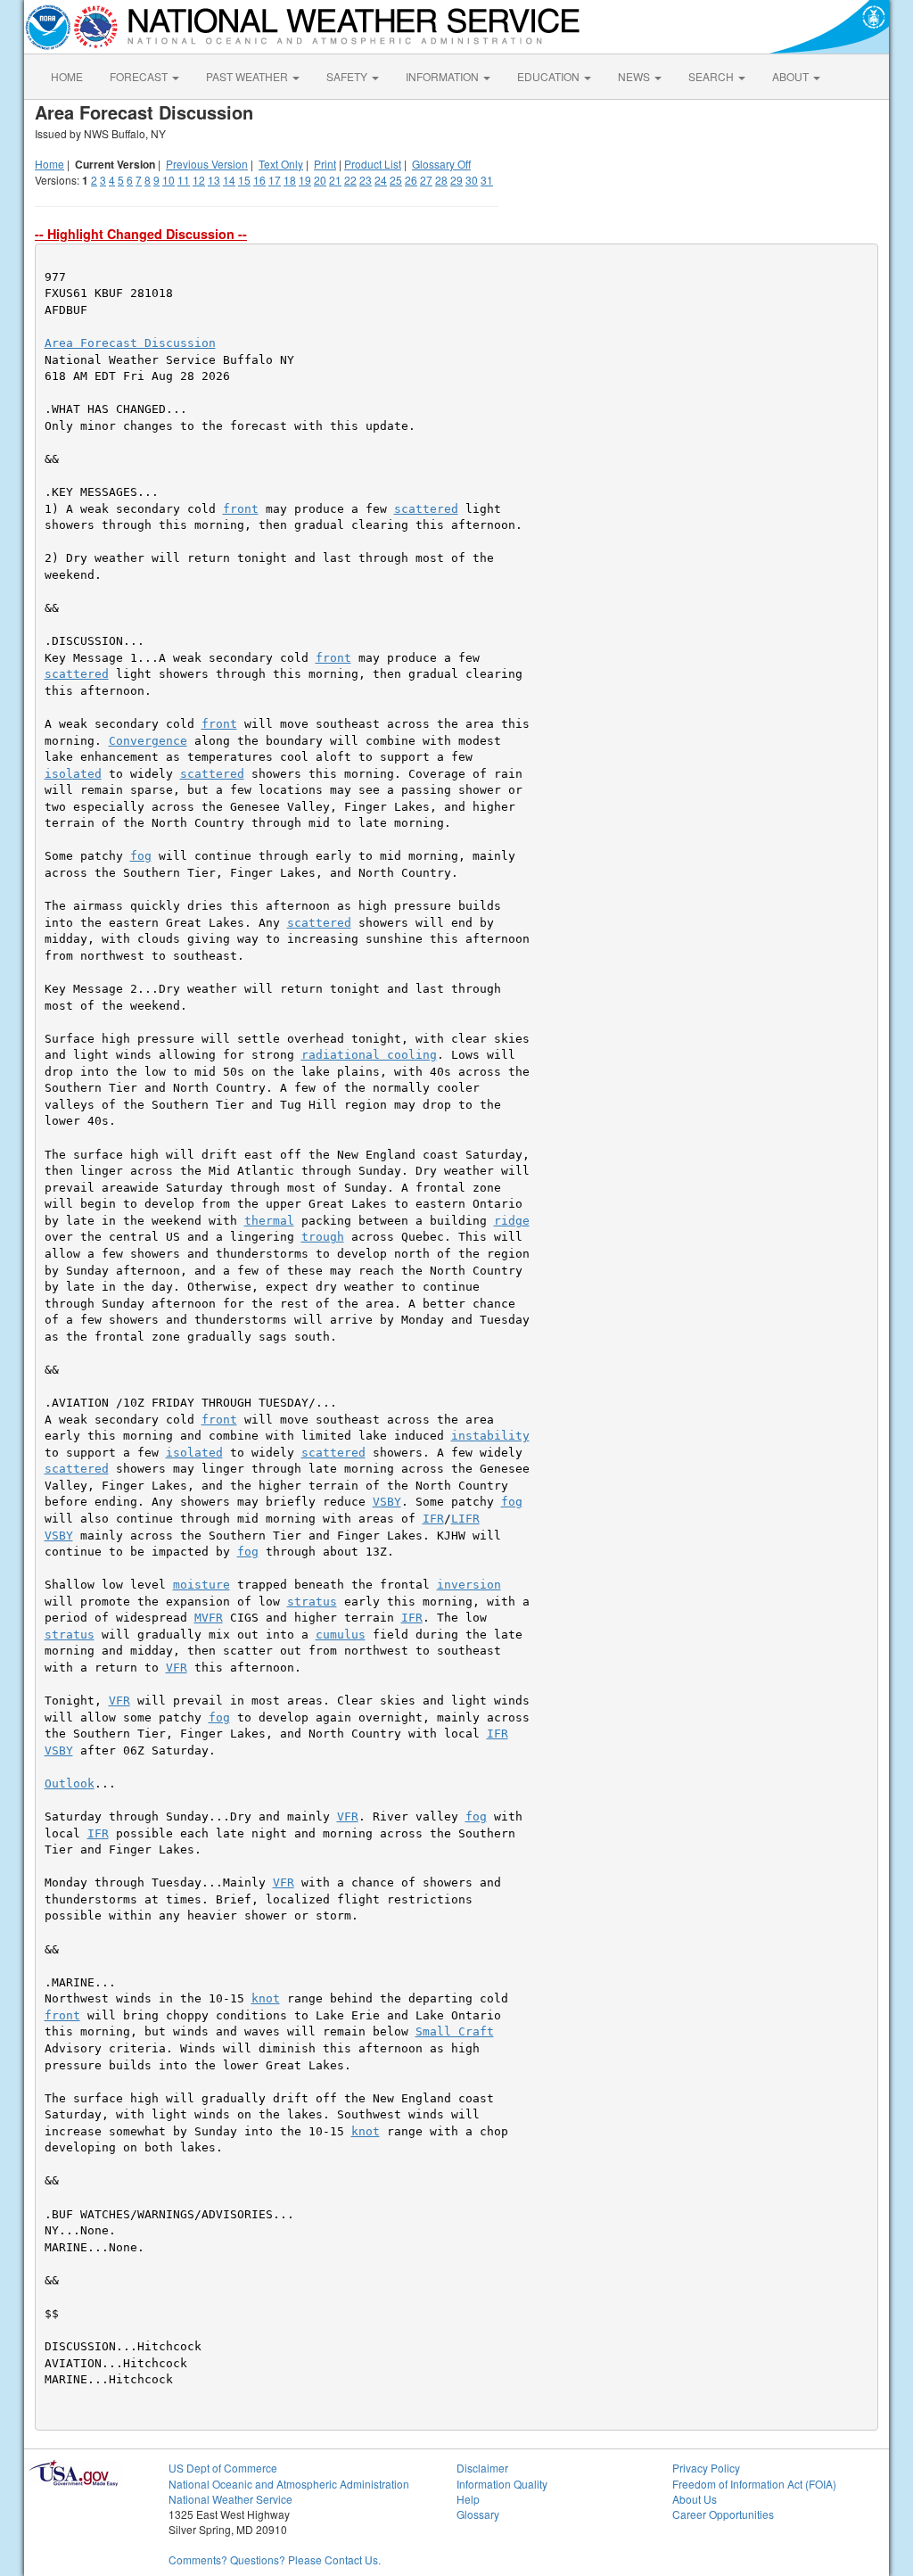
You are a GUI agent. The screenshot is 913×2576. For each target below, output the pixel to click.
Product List (373, 164)
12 (199, 180)
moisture (202, 1585)
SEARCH (712, 76)
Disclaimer (482, 2468)
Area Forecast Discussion (130, 343)
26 (411, 180)
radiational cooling (369, 1055)
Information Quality (502, 2484)
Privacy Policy (706, 2468)
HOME (67, 76)
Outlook (70, 1783)
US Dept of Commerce (223, 2468)
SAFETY (348, 76)
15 (244, 180)
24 (381, 180)
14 (229, 180)
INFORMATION (444, 76)
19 (305, 180)
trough (323, 1237)
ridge (512, 1221)
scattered (426, 509)
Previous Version (207, 164)
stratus (312, 1602)
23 (366, 180)
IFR (433, 1519)
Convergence (148, 741)
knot (266, 1998)
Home (49, 164)
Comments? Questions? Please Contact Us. (275, 2559)
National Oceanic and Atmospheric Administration (289, 2484)
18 (290, 180)
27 (426, 180)
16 (259, 180)
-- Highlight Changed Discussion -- (141, 234)
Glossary (478, 2514)
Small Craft (455, 2031)
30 (472, 180)
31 (487, 180)
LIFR (465, 1519)
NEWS (635, 76)
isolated (73, 774)
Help (468, 2499)
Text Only (281, 164)
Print (325, 164)
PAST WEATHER (248, 76)
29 (456, 180)
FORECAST (140, 76)
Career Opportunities (723, 2514)
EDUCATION (550, 76)
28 (441, 180)
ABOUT (792, 76)
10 (169, 180)
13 (214, 180)
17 (275, 180)
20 (320, 180)
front (241, 509)
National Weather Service (230, 2499)
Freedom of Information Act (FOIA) (754, 2484)
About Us (695, 2499)
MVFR (209, 1618)
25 (396, 180)
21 (335, 180)
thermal (269, 1221)
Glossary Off (441, 164)
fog (141, 856)
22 (350, 180)
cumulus (341, 1635)
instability (490, 1436)
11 (184, 180)
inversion (469, 1585)
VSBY (387, 1502)
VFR (177, 1668)
